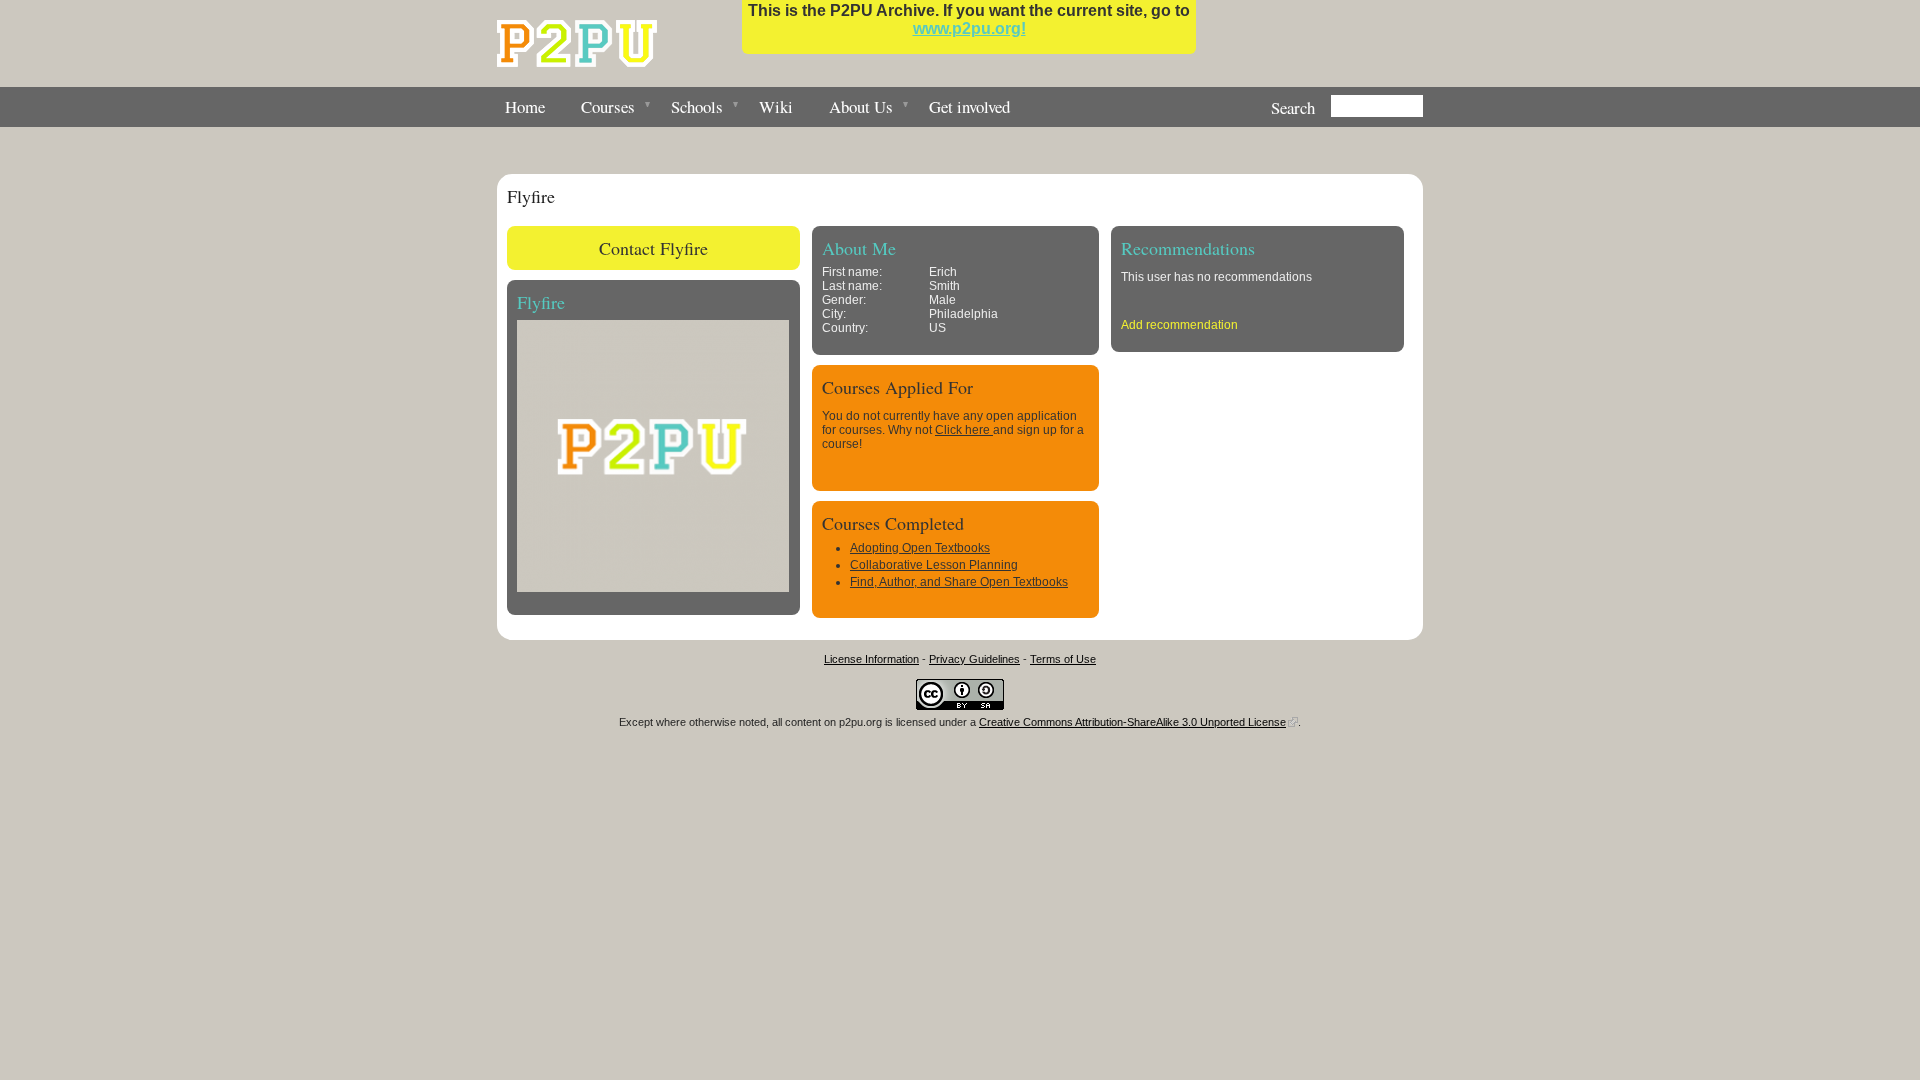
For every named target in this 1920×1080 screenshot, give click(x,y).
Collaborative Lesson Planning (934, 565)
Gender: (844, 300)
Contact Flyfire (653, 248)
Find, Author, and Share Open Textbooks (959, 582)
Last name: (852, 286)
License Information (871, 659)
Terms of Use (1063, 659)
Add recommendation (1179, 325)
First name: (852, 272)
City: (834, 314)
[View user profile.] (653, 588)
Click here (964, 430)
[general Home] (577, 43)
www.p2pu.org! (969, 28)
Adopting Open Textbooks (920, 548)
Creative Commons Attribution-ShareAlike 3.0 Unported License (1132, 722)
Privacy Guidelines (974, 659)
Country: (845, 328)
